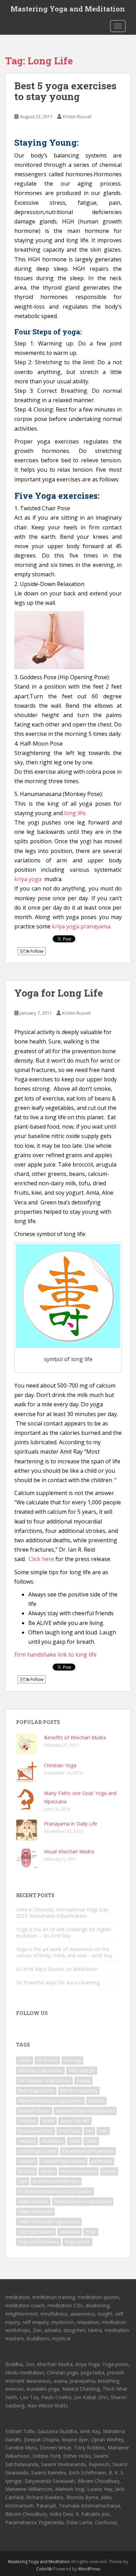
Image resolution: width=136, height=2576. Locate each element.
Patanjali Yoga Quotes (63, 2161)
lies (89, 2131)
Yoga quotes (77, 2242)
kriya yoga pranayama (81, 926)
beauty (84, 2081)
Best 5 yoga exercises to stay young (65, 91)
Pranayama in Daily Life (71, 1824)
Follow (36, 951)
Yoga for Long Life (59, 993)
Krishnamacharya (36, 2131)
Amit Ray (72, 2060)
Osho (91, 2141)
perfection (102, 2161)
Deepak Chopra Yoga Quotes (85, 2111)
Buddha (96, 2101)
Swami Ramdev (33, 2201)
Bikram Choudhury (79, 2091)
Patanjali (27, 2161)
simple (109, 2171)
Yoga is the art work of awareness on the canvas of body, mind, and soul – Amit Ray (64, 1952)
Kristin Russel (77, 116)
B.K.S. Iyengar (82, 2070)
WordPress (89, 2569)
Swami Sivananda (35, 2212)
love (103, 2131)
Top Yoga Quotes (36, 2232)
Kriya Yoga (69, 2131)
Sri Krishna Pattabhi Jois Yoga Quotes (55, 2191)
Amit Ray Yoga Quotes (40, 2070)
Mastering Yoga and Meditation (68, 9)
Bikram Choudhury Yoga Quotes (50, 2101)
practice (27, 2171)
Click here (41, 1559)
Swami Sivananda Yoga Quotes (49, 2222)
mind (74, 2141)
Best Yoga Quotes (36, 2091)
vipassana (70, 2232)
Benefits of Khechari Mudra (75, 1737)
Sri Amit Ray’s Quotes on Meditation (57, 1969)
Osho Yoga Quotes (37, 2151)
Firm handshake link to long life (55, 1655)
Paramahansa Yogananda (88, 2151)
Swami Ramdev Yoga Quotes (83, 2201)
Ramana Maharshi (79, 2171)
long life (75, 813)
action (25, 2060)
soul (23, 2181)
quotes (48, 2171)
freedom (27, 2121)
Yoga (91, 2232)
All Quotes (47, 2060)
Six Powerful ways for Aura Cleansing (58, 1982)
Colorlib (44, 2569)
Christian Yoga (60, 1765)
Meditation (52, 2141)
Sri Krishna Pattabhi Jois (56, 2181)
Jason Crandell (75, 2121)
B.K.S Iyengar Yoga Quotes (44, 2081)
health (48, 2121)
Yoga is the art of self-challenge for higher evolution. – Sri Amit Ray (63, 1932)
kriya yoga (29, 879)
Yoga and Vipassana (39, 2242)
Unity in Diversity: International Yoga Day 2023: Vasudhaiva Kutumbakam (62, 1913)
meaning (27, 2141)
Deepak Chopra (34, 2111)
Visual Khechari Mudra (69, 1851)
